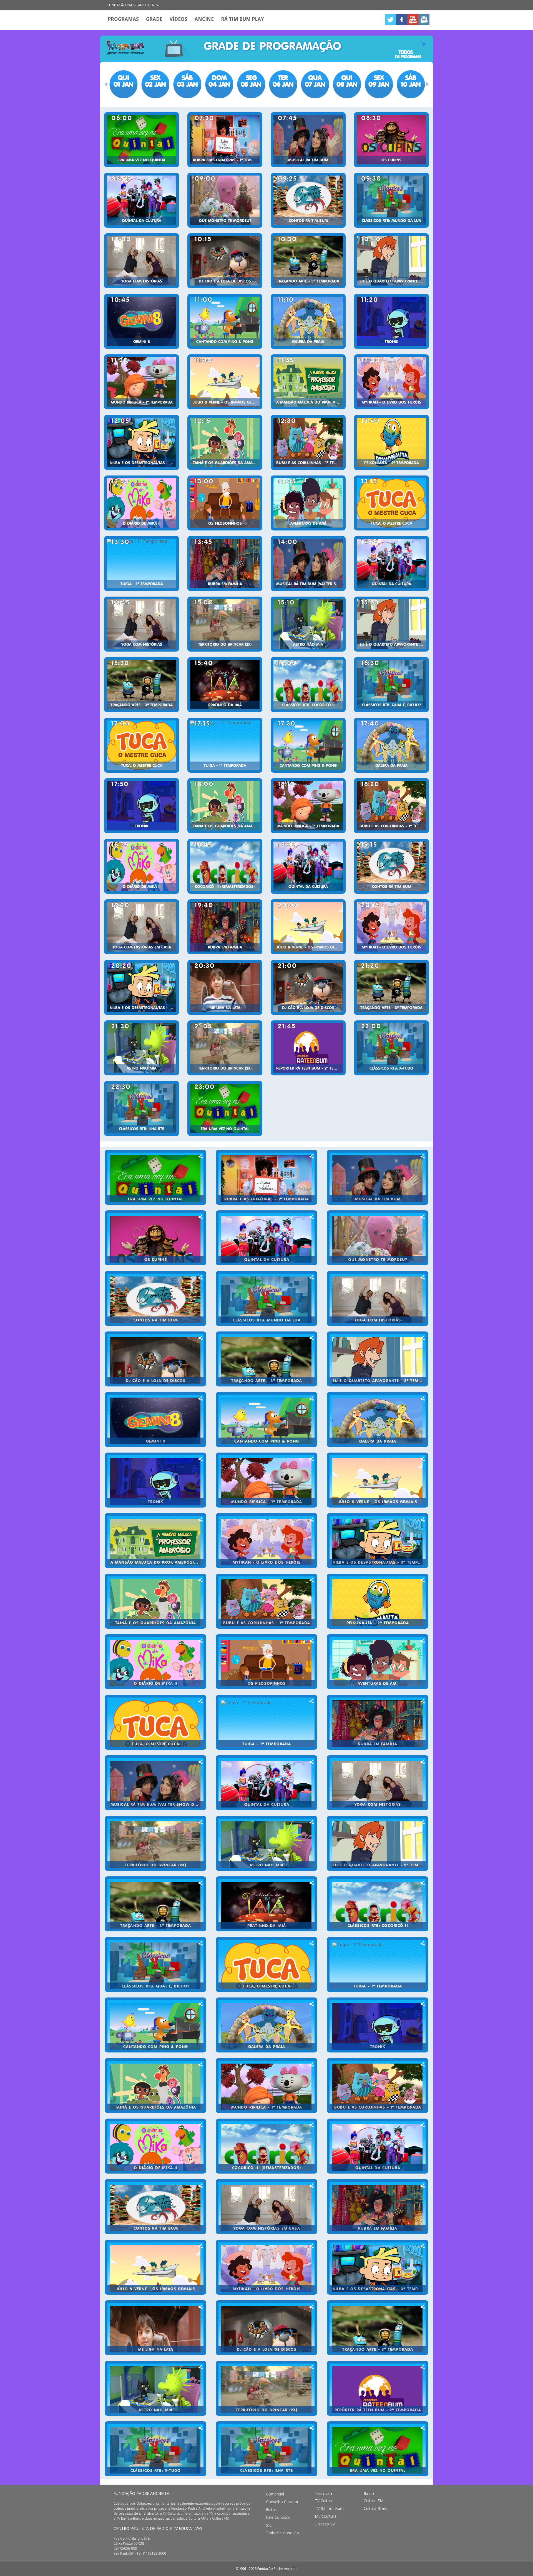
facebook (402, 20)
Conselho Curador (282, 2502)
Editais (272, 2510)
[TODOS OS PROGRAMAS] (408, 44)
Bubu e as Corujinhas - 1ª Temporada (310, 463)
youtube (413, 20)
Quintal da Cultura (142, 221)
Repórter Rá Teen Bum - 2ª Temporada (310, 1068)
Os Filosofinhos (225, 524)
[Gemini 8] (142, 321)
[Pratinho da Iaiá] (225, 685)
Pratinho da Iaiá (225, 705)
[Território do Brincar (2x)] (225, 624)
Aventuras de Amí (308, 524)
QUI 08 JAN (347, 81)
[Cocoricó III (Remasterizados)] (225, 866)
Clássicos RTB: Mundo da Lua (391, 221)
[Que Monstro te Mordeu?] (225, 200)
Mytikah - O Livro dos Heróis (391, 402)
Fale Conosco (278, 2517)
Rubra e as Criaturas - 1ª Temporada (226, 160)
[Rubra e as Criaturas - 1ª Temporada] (225, 140)
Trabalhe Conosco (282, 2533)
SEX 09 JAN (379, 81)
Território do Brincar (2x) (225, 645)
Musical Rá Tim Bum (308, 160)
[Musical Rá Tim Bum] (308, 140)
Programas (123, 19)
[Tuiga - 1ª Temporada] (142, 564)
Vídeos (178, 19)
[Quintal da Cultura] (142, 200)
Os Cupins (391, 160)
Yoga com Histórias (142, 281)
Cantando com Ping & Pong (225, 342)
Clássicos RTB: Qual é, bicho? (391, 705)
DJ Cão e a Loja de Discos (225, 281)
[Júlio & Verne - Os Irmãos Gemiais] (225, 382)
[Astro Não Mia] (308, 624)
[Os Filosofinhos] (225, 503)
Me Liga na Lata (225, 1008)
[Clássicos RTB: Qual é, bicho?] (391, 685)
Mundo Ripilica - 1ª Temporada (142, 402)
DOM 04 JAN (219, 81)
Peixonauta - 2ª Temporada (392, 463)
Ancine (204, 19)
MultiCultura (326, 2516)
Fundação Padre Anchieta (131, 5)
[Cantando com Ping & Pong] (225, 321)
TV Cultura (324, 2501)
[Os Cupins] (391, 140)
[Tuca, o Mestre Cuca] (391, 503)
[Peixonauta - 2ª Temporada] (391, 442)
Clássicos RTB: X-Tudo (391, 1068)
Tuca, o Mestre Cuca (392, 524)
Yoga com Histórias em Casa (142, 947)
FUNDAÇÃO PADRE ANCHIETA (141, 2493)
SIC (269, 2525)
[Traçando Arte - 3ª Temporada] (308, 261)
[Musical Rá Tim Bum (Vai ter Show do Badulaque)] (308, 564)
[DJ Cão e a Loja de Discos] (225, 261)
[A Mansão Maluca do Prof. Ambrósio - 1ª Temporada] (308, 382)
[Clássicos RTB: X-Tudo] (391, 1048)
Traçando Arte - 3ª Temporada (308, 281)
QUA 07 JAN (315, 81)
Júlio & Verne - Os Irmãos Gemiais (226, 402)
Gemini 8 (142, 342)
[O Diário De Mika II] (142, 503)
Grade (154, 19)
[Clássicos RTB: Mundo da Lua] (391, 200)
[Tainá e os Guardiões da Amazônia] (225, 442)
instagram (424, 20)
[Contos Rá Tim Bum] (308, 200)
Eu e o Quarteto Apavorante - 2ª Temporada (393, 281)
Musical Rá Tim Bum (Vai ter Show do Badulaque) (310, 584)
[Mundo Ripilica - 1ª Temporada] (142, 382)
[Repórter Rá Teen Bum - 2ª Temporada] (308, 1048)
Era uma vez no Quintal (142, 160)
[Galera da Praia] (308, 321)
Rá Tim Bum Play (242, 19)
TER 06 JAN (283, 81)
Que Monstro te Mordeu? (225, 221)
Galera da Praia (308, 342)
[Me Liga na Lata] (225, 987)
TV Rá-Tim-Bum (329, 2509)
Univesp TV (325, 2524)
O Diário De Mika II (142, 524)
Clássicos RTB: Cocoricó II (308, 705)
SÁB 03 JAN (187, 81)
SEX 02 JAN (155, 81)
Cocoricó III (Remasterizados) (225, 887)
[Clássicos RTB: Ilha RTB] (142, 1108)
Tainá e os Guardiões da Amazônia (226, 463)
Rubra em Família (225, 584)
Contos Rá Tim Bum (308, 221)
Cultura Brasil (376, 2509)
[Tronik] (391, 321)
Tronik (392, 342)
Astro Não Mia (308, 645)
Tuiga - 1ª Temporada (142, 584)
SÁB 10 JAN (411, 81)
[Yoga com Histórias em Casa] (142, 927)
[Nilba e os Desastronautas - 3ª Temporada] (142, 442)
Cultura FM (374, 2501)
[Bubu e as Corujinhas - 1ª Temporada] (308, 442)
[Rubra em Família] (225, 564)
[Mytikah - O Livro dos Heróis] (391, 382)
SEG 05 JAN (251, 81)
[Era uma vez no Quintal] (142, 140)
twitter (391, 20)
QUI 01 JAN (123, 81)
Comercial (275, 2494)
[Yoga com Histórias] (142, 261)
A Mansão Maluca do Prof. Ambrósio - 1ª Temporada (310, 402)
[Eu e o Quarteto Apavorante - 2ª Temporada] (391, 261)
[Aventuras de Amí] (308, 503)
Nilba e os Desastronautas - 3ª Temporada (143, 463)
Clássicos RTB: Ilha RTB (142, 1129)
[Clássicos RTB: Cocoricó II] (308, 685)
